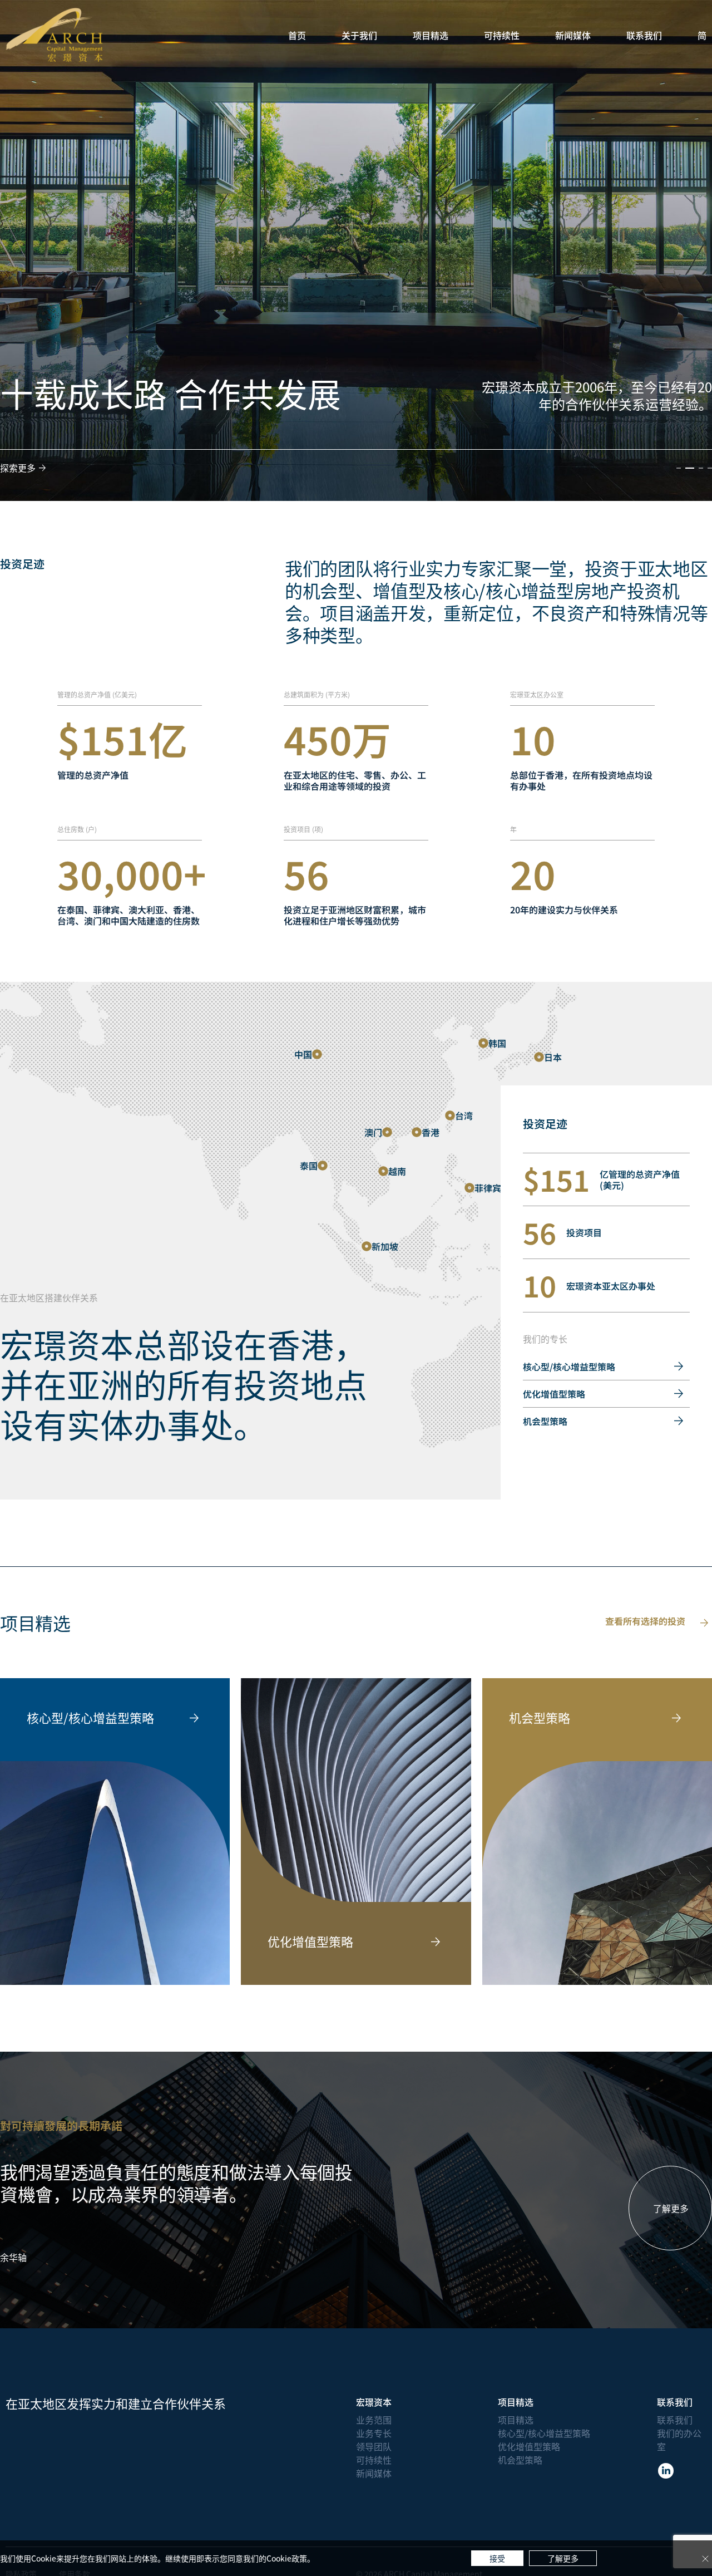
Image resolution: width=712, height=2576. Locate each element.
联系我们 (644, 35)
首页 (297, 35)
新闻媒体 (573, 35)
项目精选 (431, 35)
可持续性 (502, 35)
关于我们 (359, 35)
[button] (679, 468)
